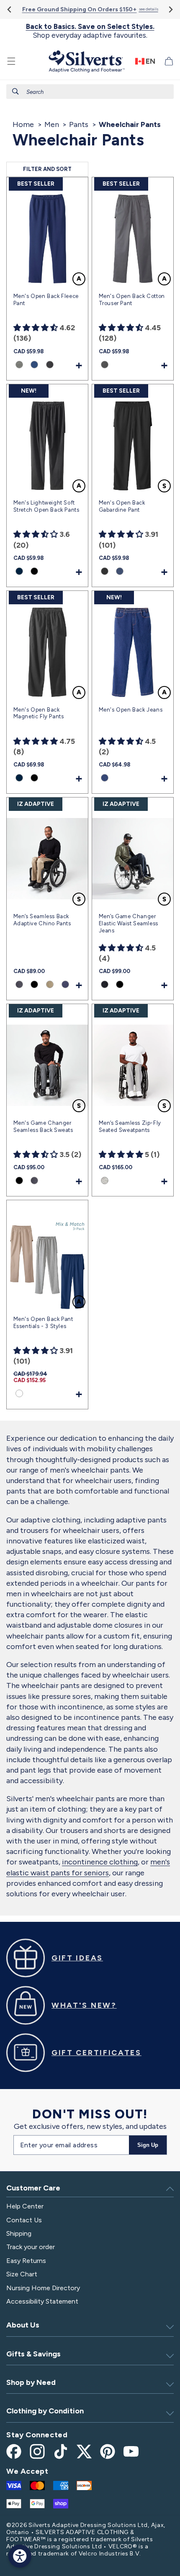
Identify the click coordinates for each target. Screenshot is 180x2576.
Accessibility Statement (42, 2301)
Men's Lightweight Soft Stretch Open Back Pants (46, 506)
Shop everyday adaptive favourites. (90, 31)
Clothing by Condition (45, 2411)
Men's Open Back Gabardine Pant (122, 506)
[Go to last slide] (10, 9)
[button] (11, 61)
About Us (23, 2325)
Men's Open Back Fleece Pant (46, 300)
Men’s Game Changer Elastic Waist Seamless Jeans (129, 923)
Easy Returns (26, 2261)
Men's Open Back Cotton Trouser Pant (132, 300)
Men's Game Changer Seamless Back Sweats (43, 1126)
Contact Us (24, 2220)
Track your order (31, 2247)
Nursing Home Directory (43, 2288)
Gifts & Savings (33, 2354)
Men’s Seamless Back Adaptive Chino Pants (42, 920)
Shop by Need (31, 2382)
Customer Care (33, 2188)
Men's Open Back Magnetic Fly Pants (39, 713)
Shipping (19, 2233)
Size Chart (22, 2274)
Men (52, 124)
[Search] (15, 91)
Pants (79, 124)
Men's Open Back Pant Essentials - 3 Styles (43, 1323)
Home (23, 124)
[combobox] (90, 92)
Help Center (25, 2206)
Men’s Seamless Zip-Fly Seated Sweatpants (130, 1126)
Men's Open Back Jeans (131, 710)
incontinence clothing (100, 1862)
